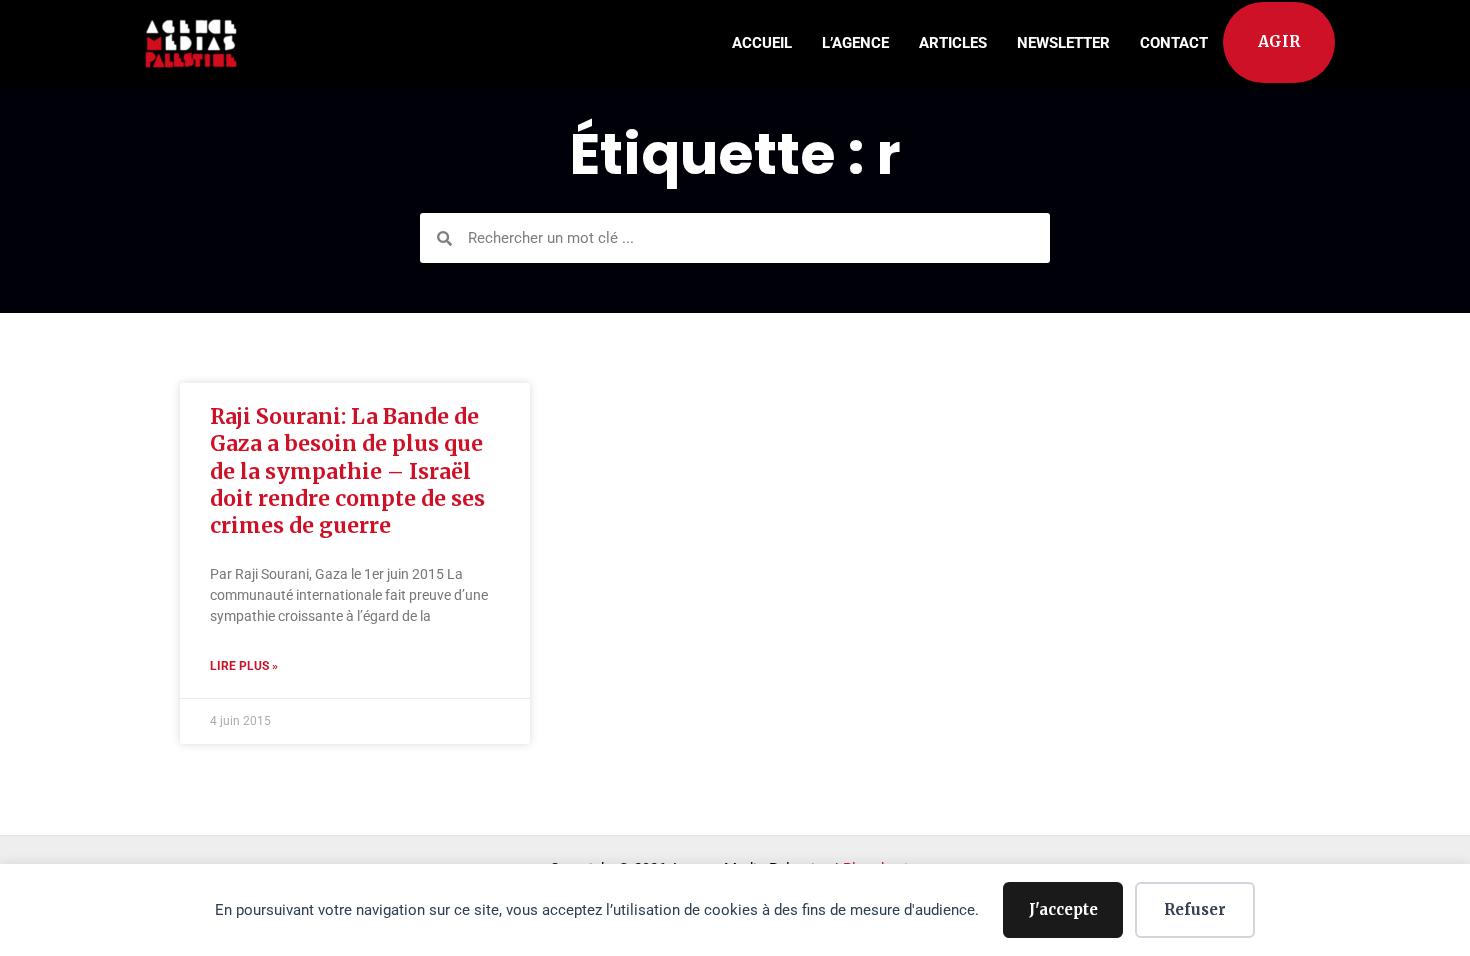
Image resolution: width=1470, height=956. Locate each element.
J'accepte (1063, 909)
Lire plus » (244, 666)
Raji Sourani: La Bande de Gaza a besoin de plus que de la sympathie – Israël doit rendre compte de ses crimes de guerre (347, 471)
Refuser (1195, 909)
